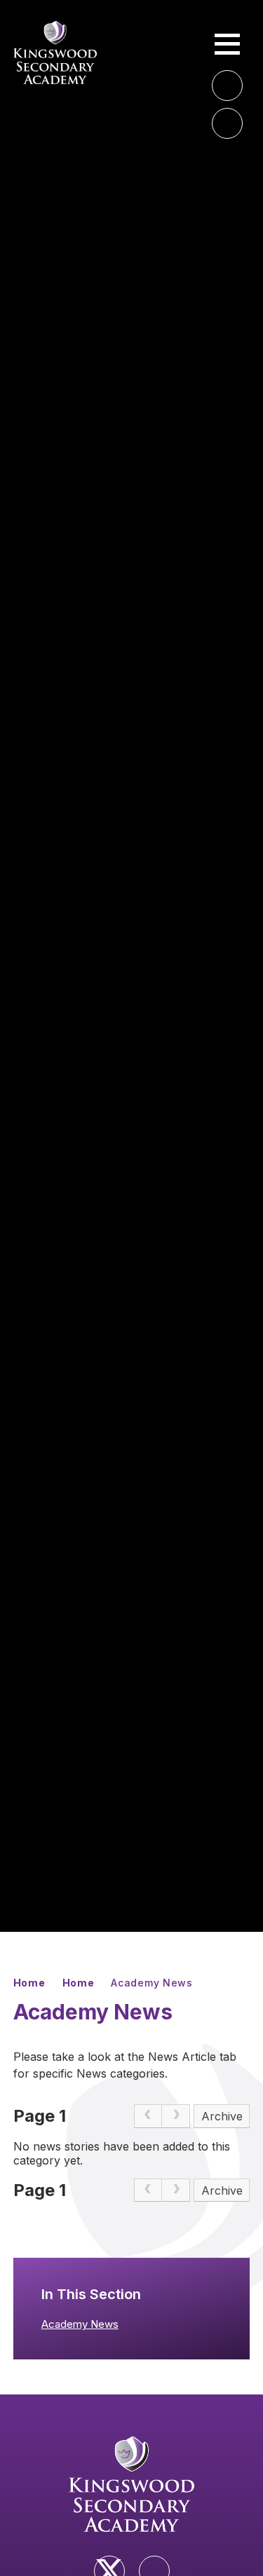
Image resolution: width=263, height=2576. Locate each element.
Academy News (151, 1983)
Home (29, 1983)
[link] (148, 2116)
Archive (222, 2116)
